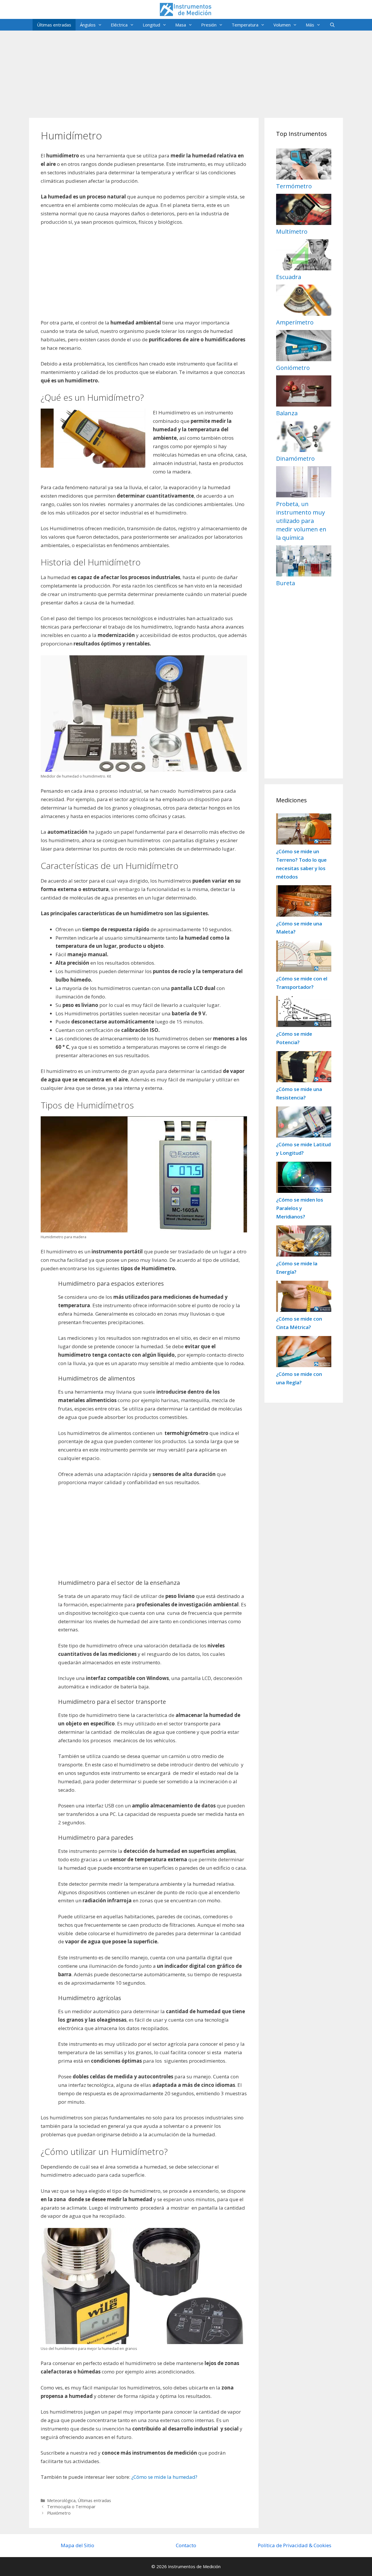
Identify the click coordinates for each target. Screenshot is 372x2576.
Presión (209, 25)
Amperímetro (295, 322)
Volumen (282, 25)
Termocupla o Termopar (71, 2507)
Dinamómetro (295, 458)
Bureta (286, 583)
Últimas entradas (54, 25)
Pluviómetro (59, 2513)
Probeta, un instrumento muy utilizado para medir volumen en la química (301, 521)
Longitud (151, 25)
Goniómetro (293, 368)
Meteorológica (61, 2500)
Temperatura (245, 25)
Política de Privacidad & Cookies (295, 2545)
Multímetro (292, 231)
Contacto (186, 2545)
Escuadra (289, 277)
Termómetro (294, 186)
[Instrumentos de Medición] (186, 9)
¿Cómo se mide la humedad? (164, 2477)
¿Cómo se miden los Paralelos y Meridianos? (300, 1208)
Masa (181, 25)
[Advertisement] (186, 71)
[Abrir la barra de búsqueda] (332, 25)
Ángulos (88, 25)
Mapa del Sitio (77, 2545)
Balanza (287, 413)
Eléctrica (119, 25)
